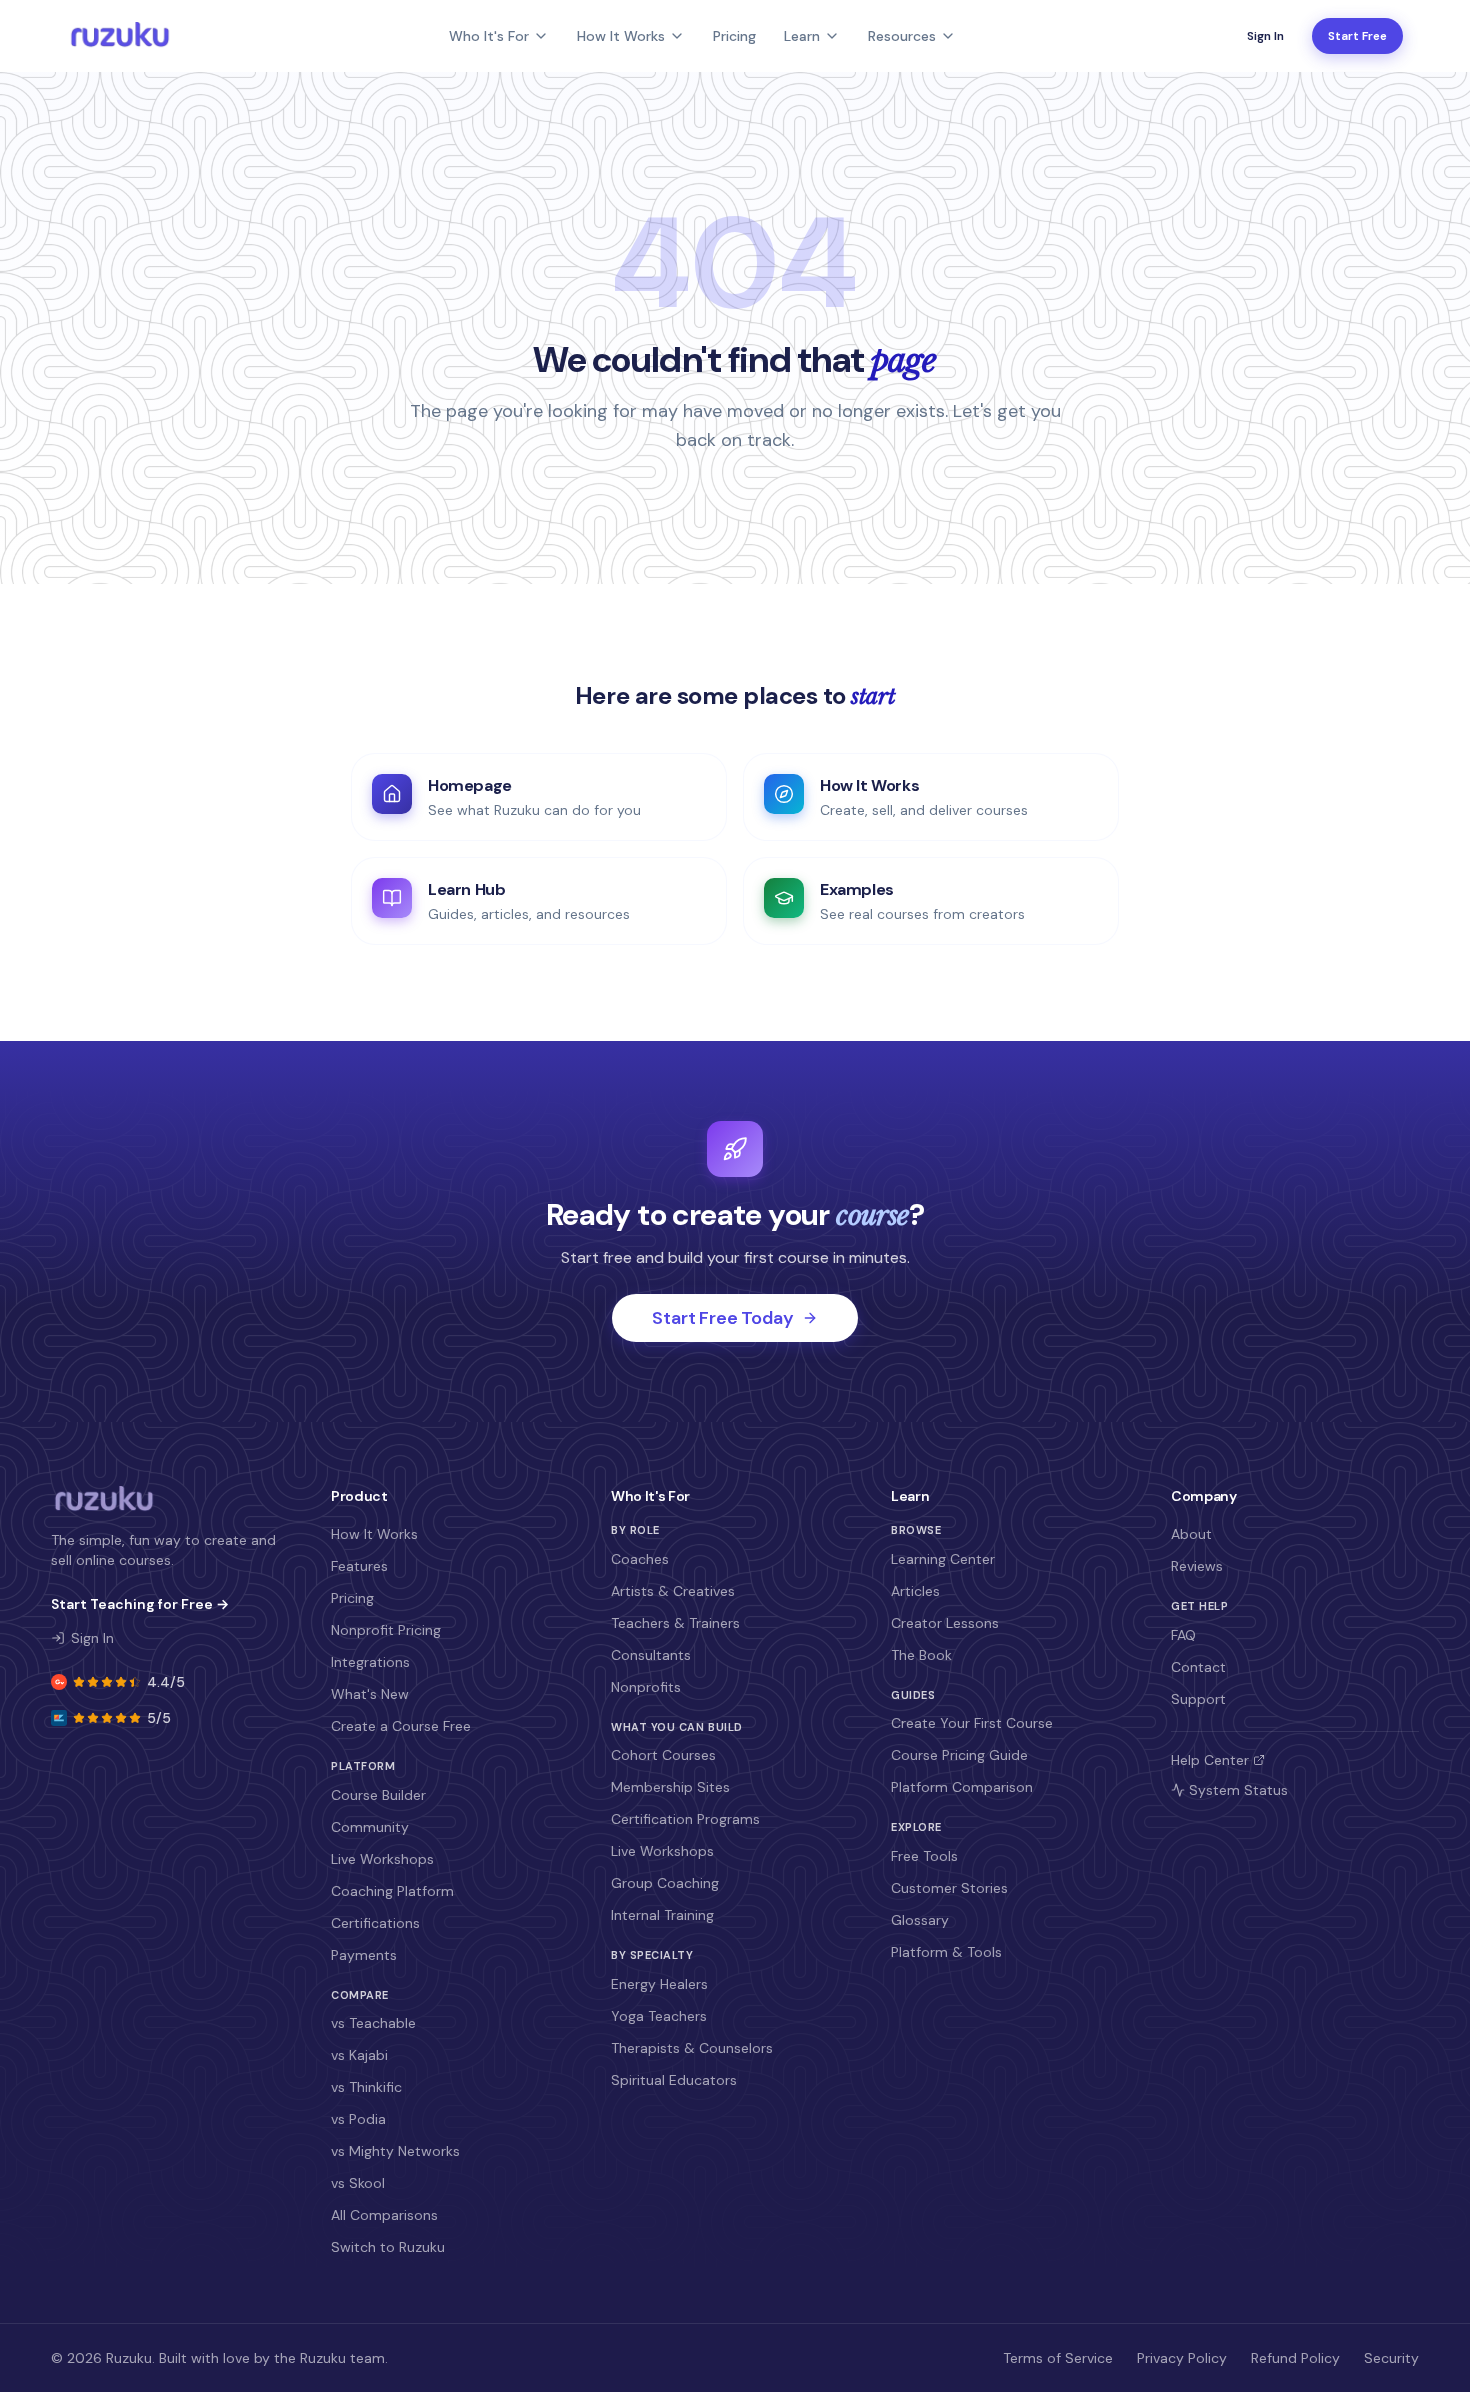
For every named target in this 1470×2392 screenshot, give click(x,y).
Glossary (920, 1920)
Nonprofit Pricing (386, 1630)
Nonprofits (646, 1687)
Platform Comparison (962, 1787)
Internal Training (662, 1915)
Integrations (370, 1662)
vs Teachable (373, 2023)
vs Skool (358, 2183)
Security (1391, 2358)
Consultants (651, 1655)
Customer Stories (949, 1888)
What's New (370, 1694)
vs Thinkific (366, 2087)
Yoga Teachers (659, 2016)
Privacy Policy (1182, 2358)
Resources (902, 36)
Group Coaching (665, 1883)
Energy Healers (659, 1984)
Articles (915, 1591)
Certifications (375, 1923)
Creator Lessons (945, 1623)
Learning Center (943, 1559)
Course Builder (378, 1795)
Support (1198, 1699)
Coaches (640, 1559)
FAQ (1183, 1635)
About (1191, 1534)
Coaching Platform (392, 1891)
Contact (1198, 1667)
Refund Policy (1295, 2358)
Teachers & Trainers (675, 1623)
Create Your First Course (972, 1723)
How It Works (621, 36)
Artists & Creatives (673, 1591)
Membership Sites (670, 1787)
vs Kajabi (359, 2055)
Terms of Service (1058, 2358)
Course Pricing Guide (959, 1755)
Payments (364, 1955)
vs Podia (358, 2119)
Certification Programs (685, 1819)
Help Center (1210, 1760)
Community (370, 1827)
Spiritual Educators (674, 2080)
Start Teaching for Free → (140, 1604)
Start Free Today (722, 1318)
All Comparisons (384, 2215)
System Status (1238, 1790)
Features (359, 1566)
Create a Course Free (401, 1726)
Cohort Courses (663, 1755)
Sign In (1265, 36)
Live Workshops (382, 1859)
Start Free (1357, 36)
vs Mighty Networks (395, 2151)
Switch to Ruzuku (388, 2247)
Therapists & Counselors (692, 2048)
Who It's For (489, 36)
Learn (802, 36)
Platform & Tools (946, 1952)
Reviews (1197, 1566)
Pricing (734, 36)
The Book (921, 1655)
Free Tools (924, 1856)
